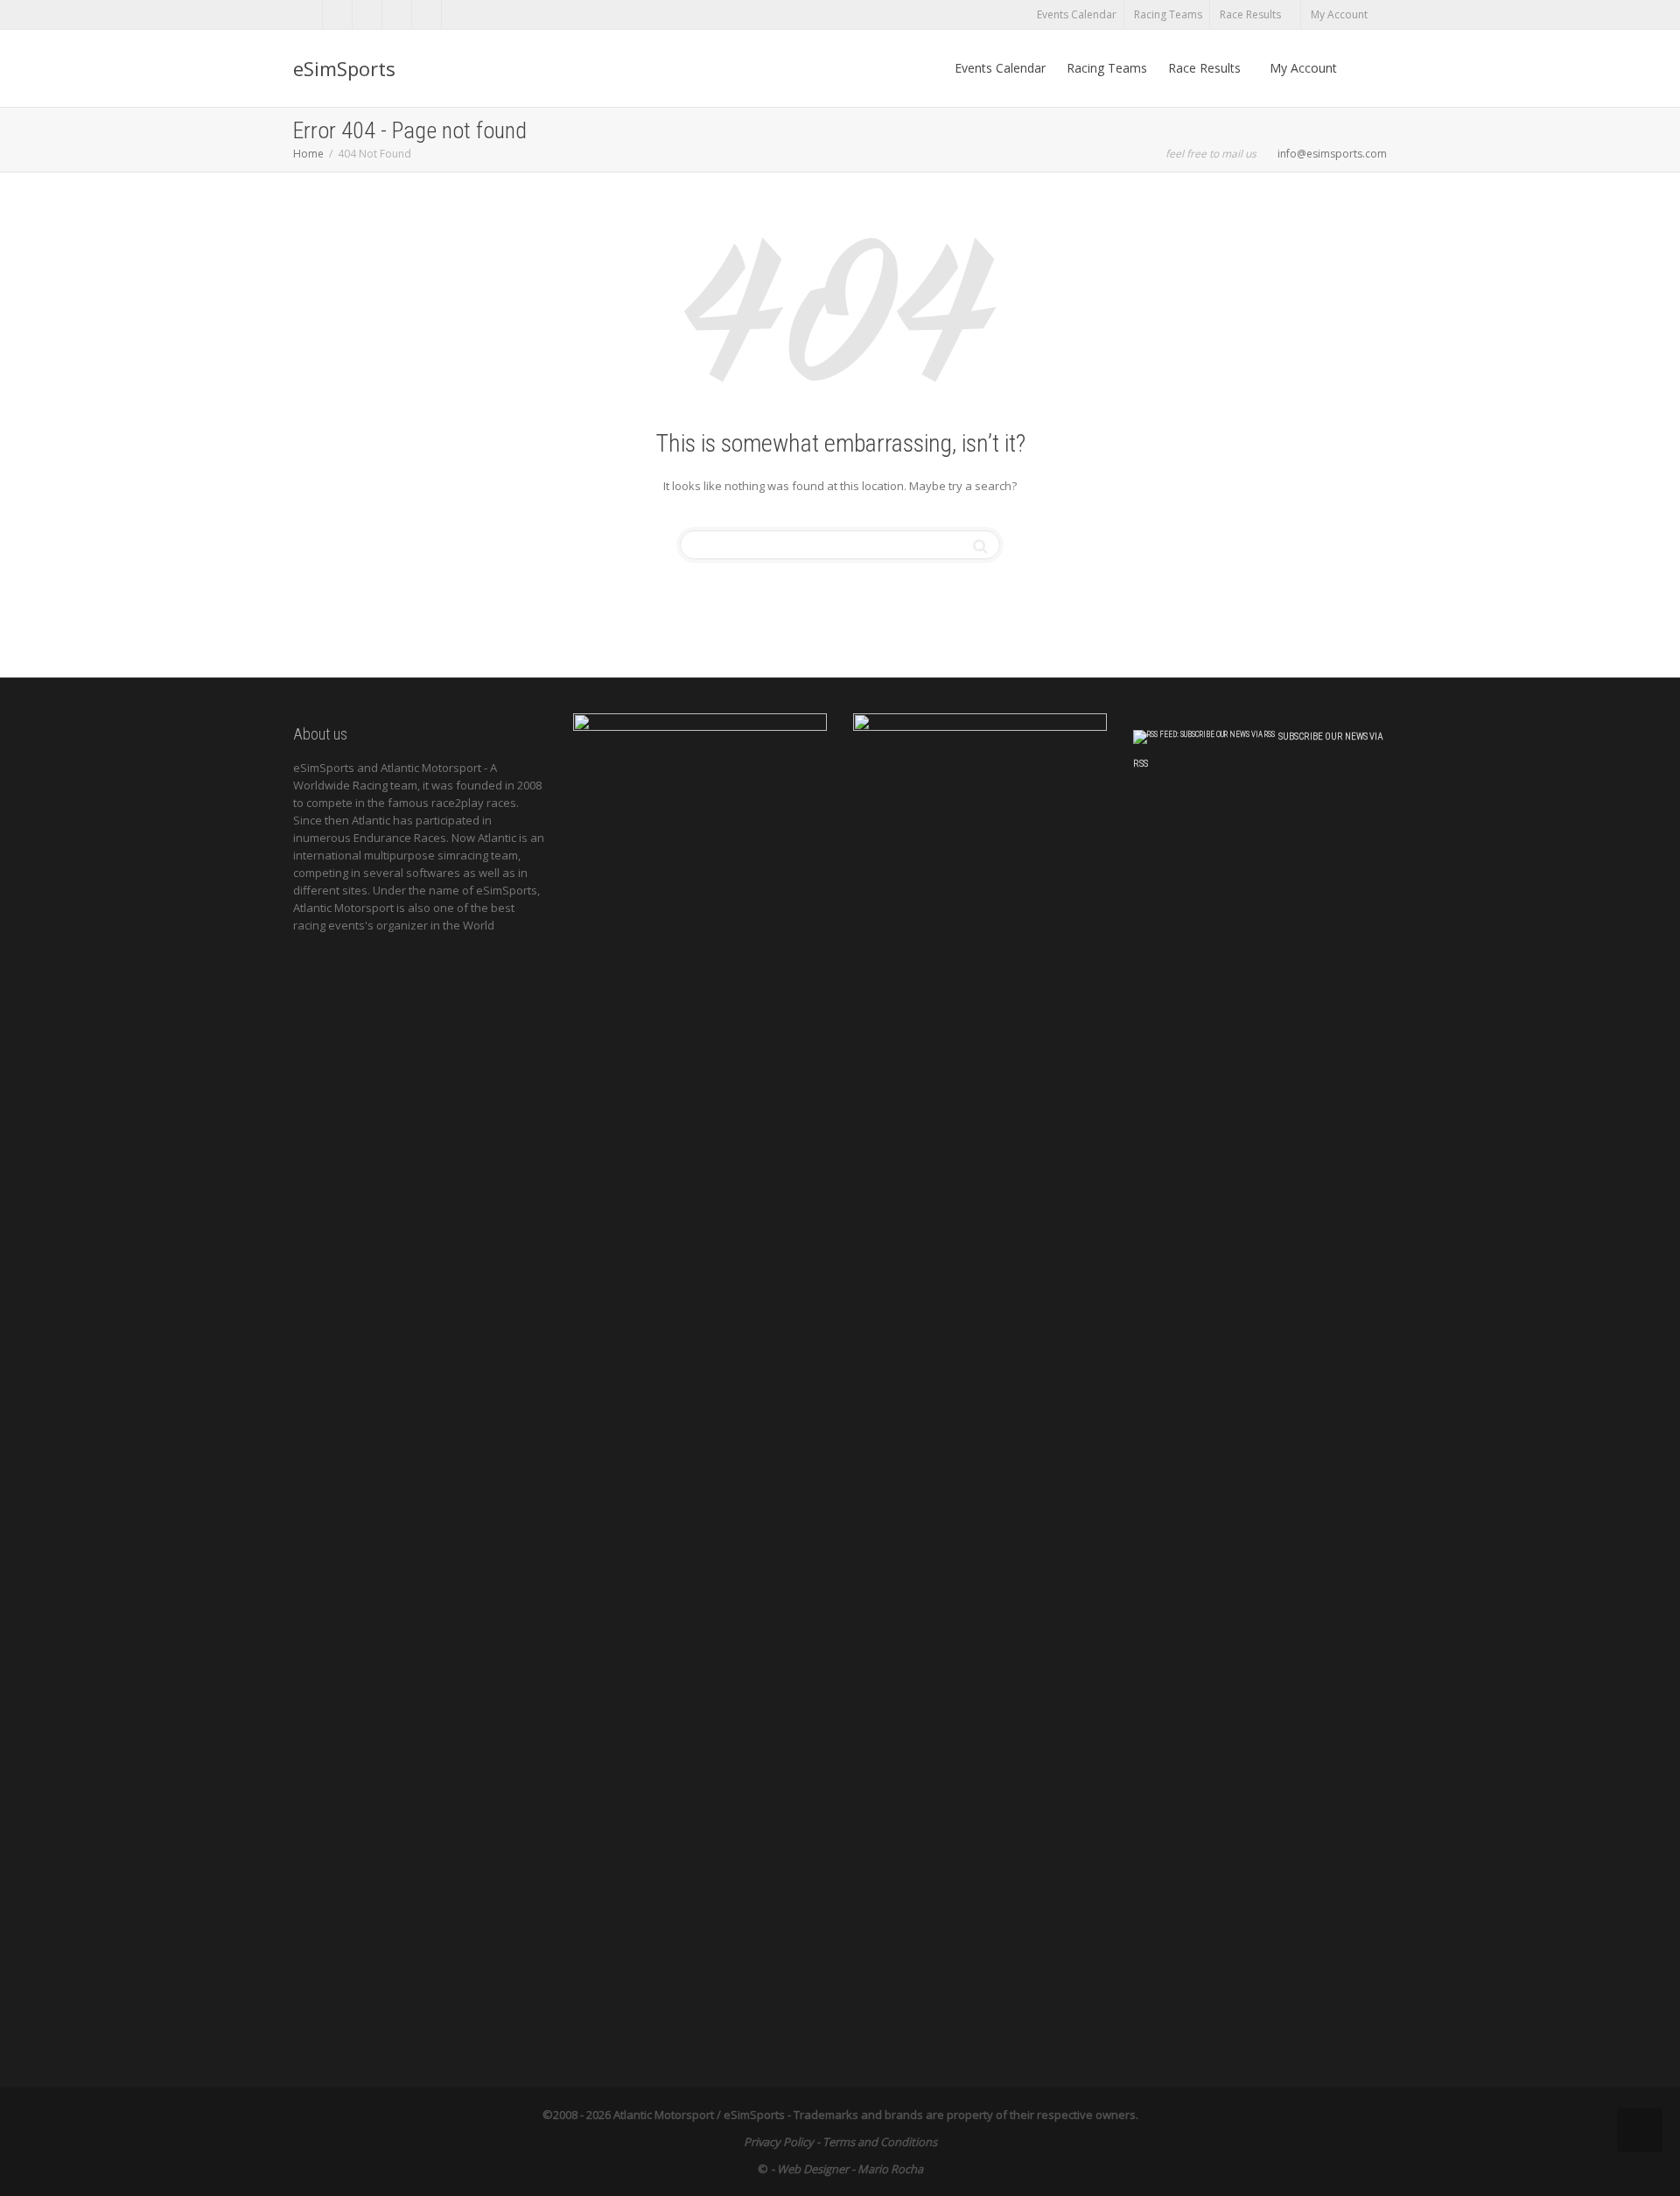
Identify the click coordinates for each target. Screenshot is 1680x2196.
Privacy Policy (779, 2142)
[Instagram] (457, 14)
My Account (1340, 14)
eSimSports (344, 68)
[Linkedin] (368, 14)
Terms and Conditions (880, 2142)
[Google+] (398, 14)
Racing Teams (1168, 14)
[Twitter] (308, 14)
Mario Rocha (890, 2169)
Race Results (1252, 14)
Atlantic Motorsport (664, 2115)
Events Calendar (1077, 14)
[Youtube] (427, 14)
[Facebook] (338, 14)
